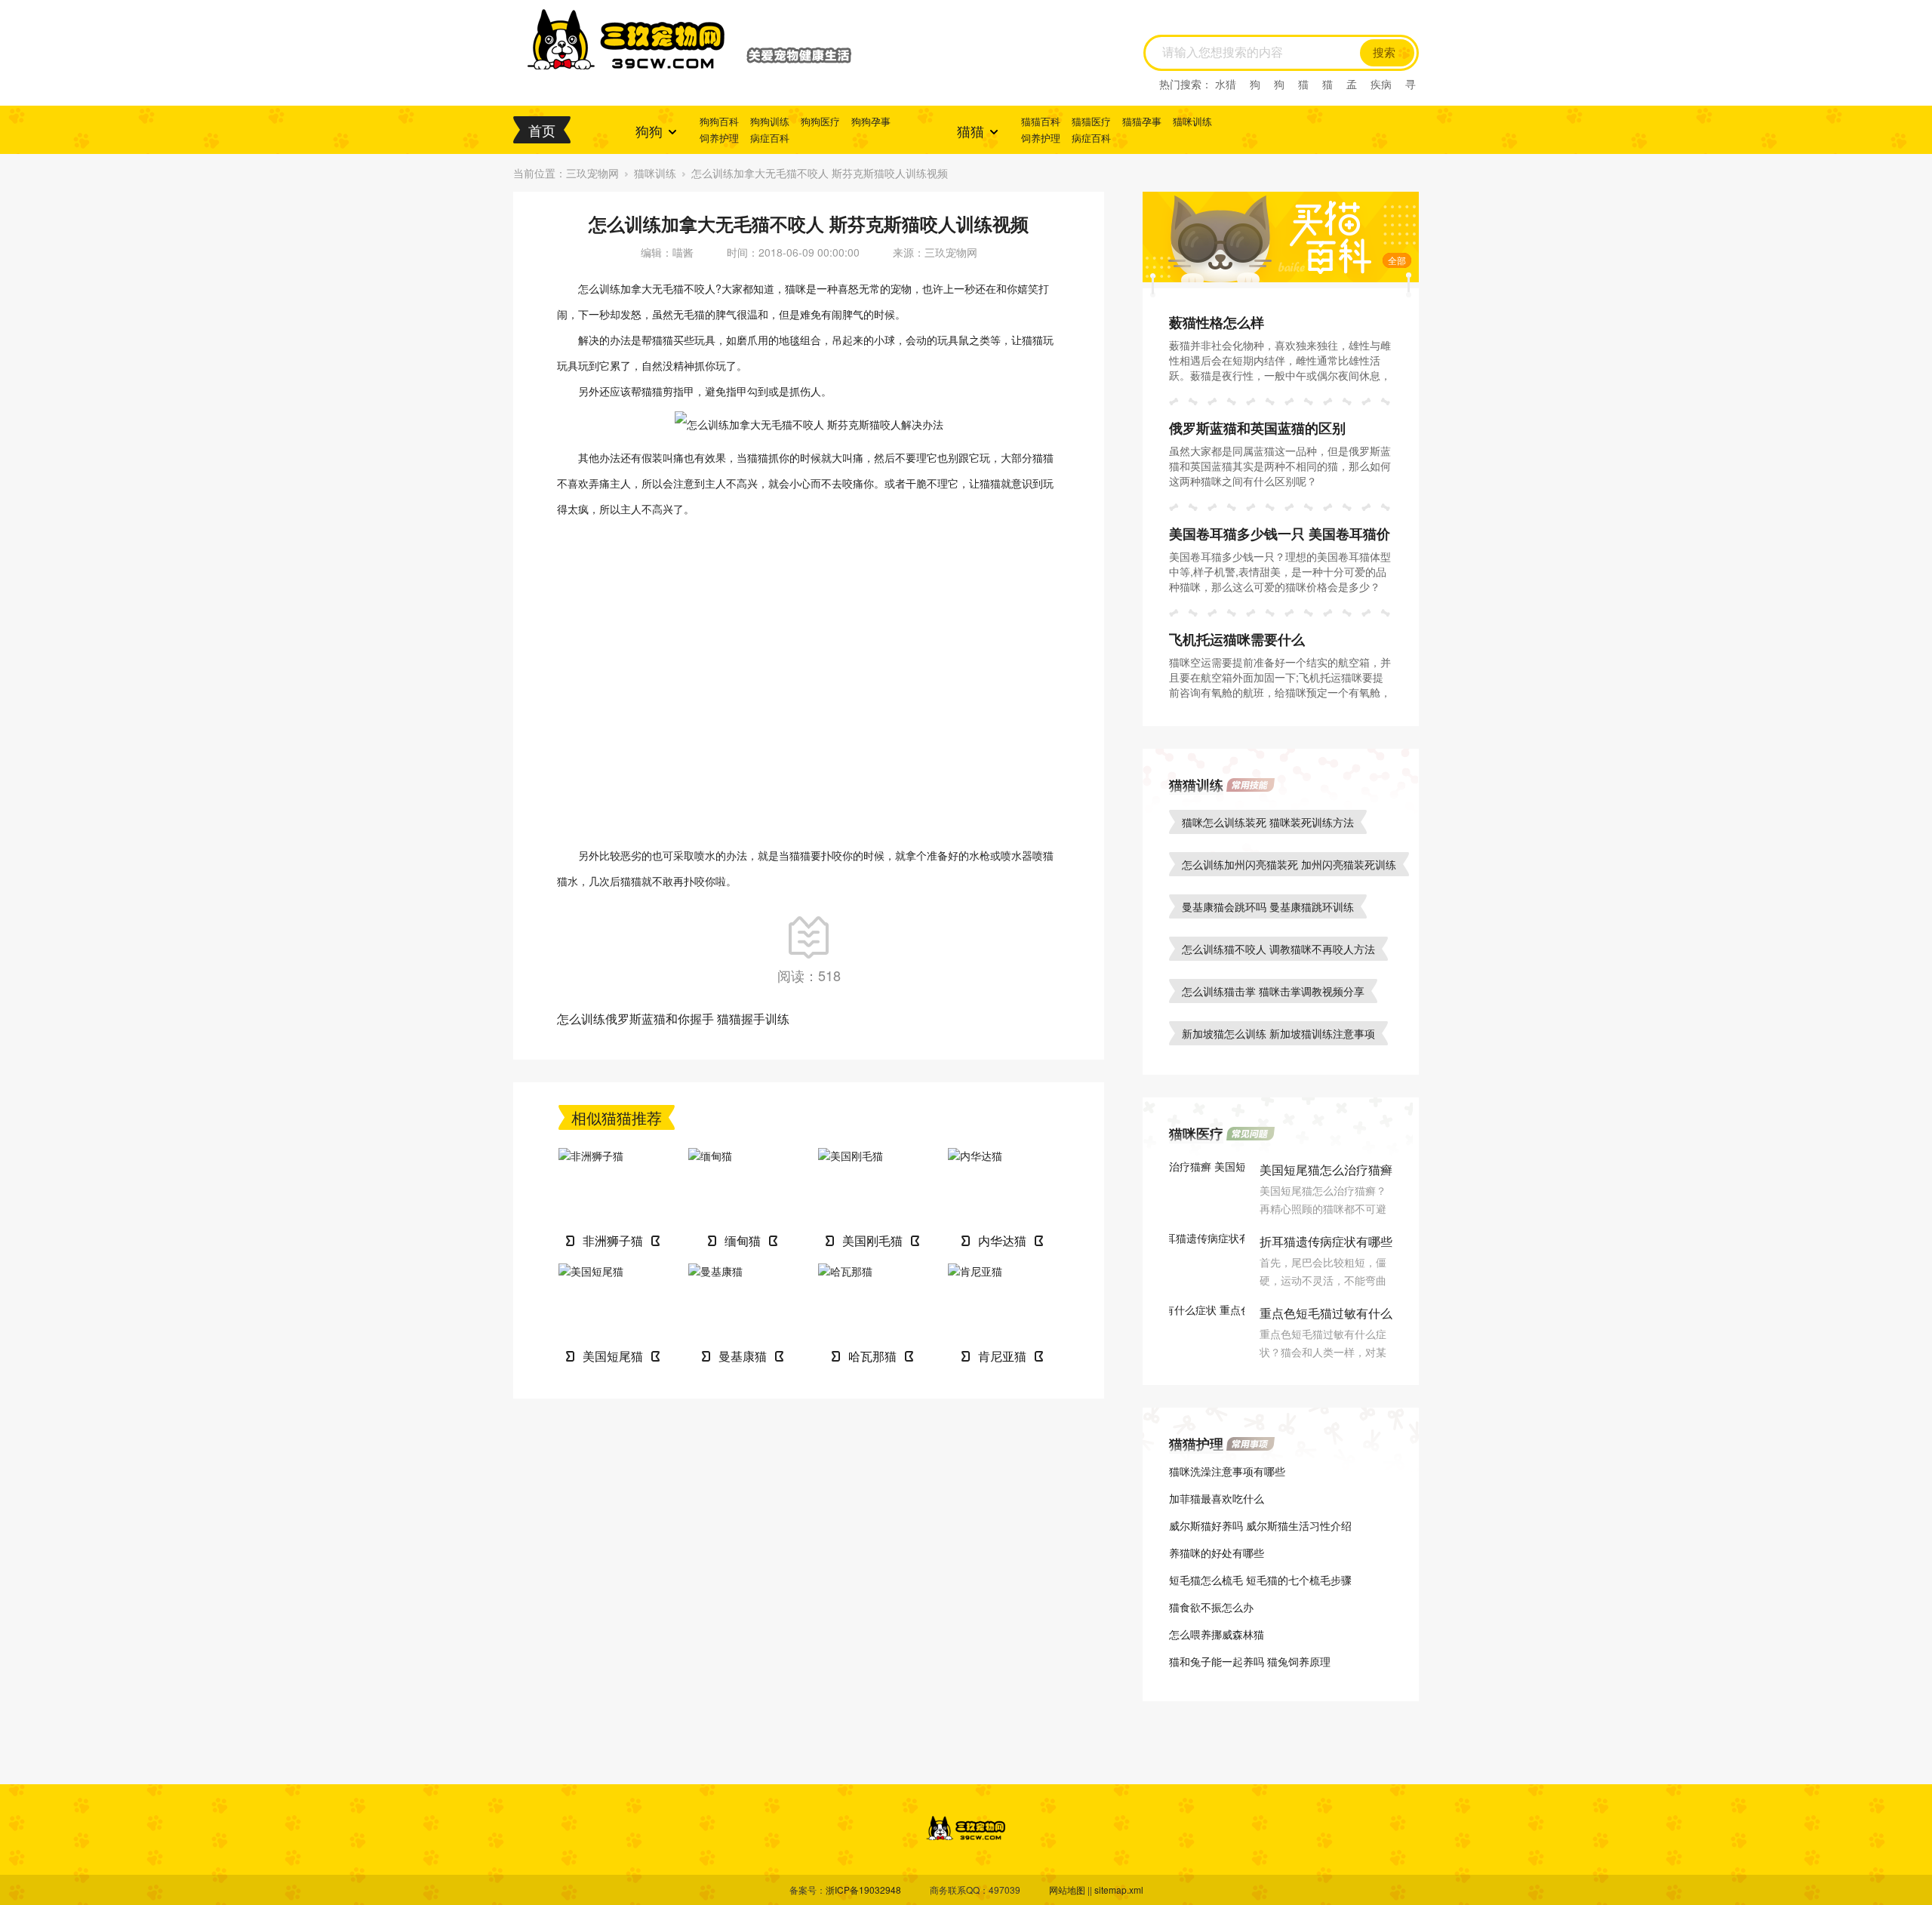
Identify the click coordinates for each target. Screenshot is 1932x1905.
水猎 (1226, 84)
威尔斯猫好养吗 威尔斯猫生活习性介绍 (1260, 1525)
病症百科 (770, 138)
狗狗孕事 (871, 121)
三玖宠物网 (592, 173)
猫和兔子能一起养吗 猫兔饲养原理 (1250, 1661)
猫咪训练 (1192, 121)
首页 (542, 130)
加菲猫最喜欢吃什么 (1217, 1498)
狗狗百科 (719, 121)
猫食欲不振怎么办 (1211, 1607)
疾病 (1381, 84)
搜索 (1384, 53)
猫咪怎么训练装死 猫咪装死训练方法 (1268, 822)
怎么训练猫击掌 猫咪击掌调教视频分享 (1273, 991)
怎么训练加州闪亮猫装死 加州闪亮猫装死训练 (1289, 864)
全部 (1397, 260)
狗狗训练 (770, 121)
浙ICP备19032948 (863, 1890)
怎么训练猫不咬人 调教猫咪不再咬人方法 (1278, 949)
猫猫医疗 (1091, 121)
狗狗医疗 (820, 121)
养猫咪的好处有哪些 (1217, 1553)
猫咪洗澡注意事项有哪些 (1227, 1471)
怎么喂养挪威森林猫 (1217, 1634)
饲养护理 (719, 138)
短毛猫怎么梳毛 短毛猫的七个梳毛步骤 (1260, 1580)
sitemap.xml (1119, 1890)
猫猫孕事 (1142, 121)
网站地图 (1067, 1890)
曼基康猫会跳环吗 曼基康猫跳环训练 (1268, 906)
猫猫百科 (1041, 121)
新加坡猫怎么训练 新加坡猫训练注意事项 (1278, 1033)
